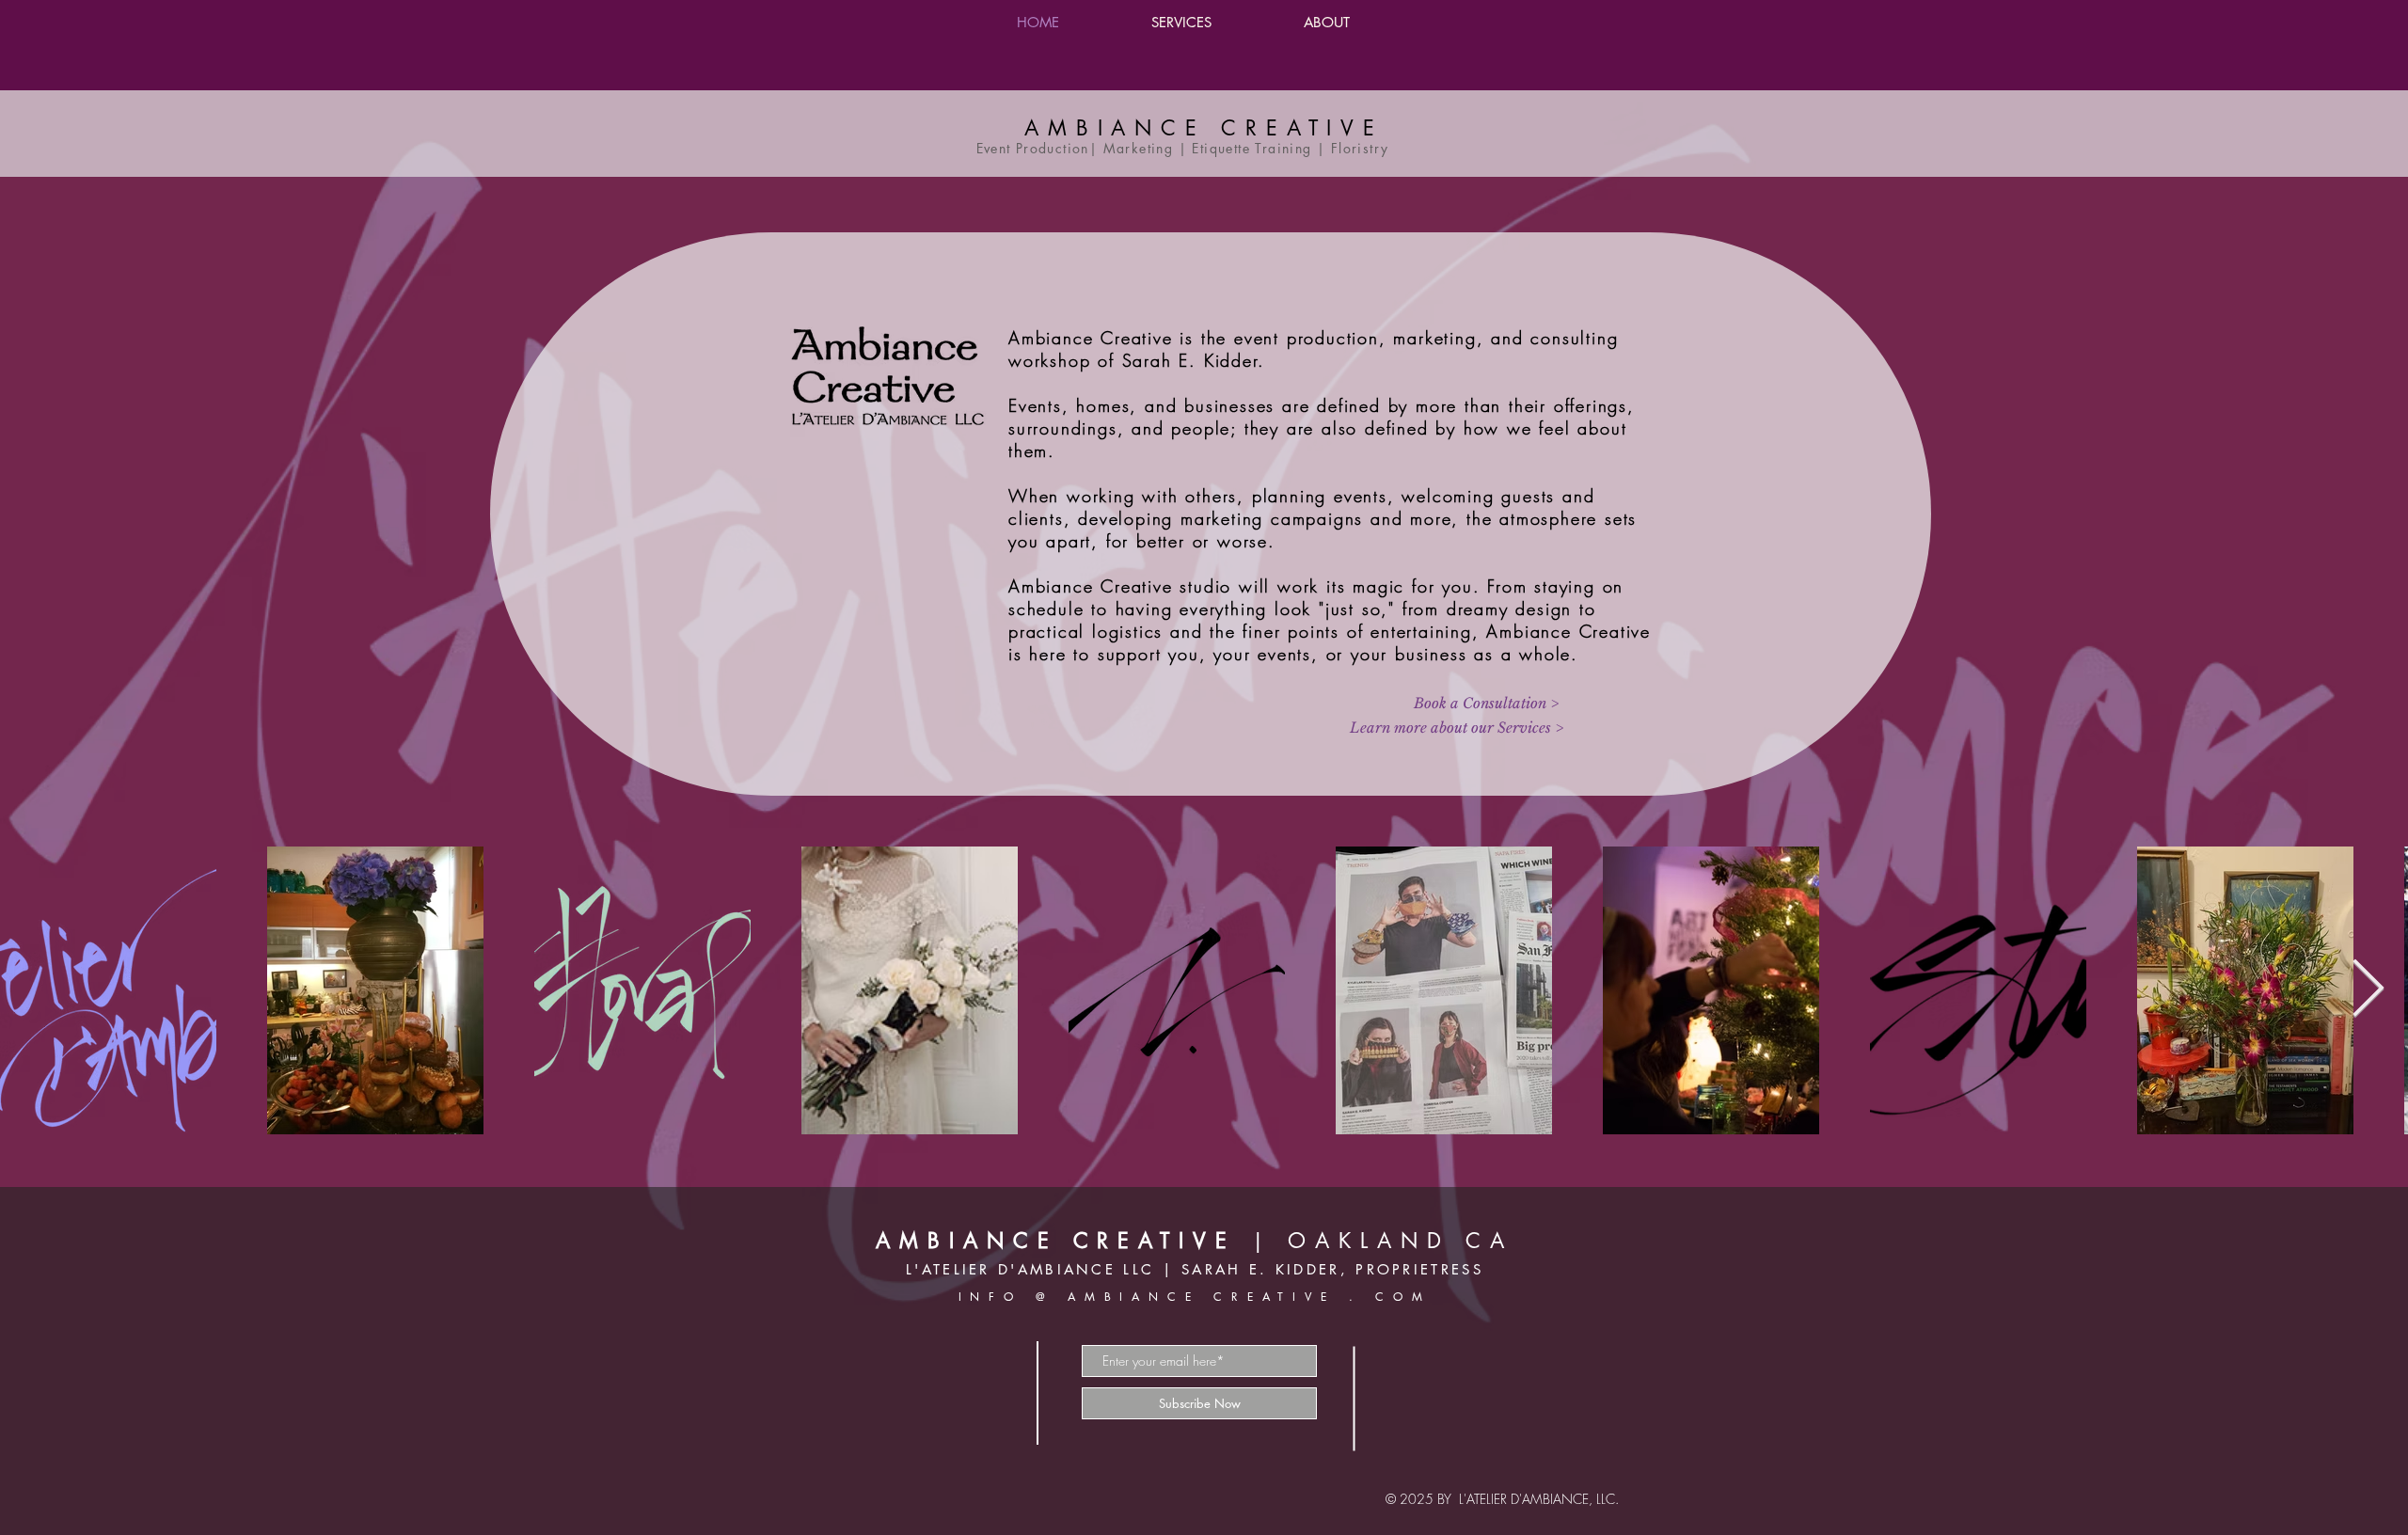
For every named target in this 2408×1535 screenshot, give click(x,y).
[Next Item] (2368, 990)
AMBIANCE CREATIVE (1204, 128)
